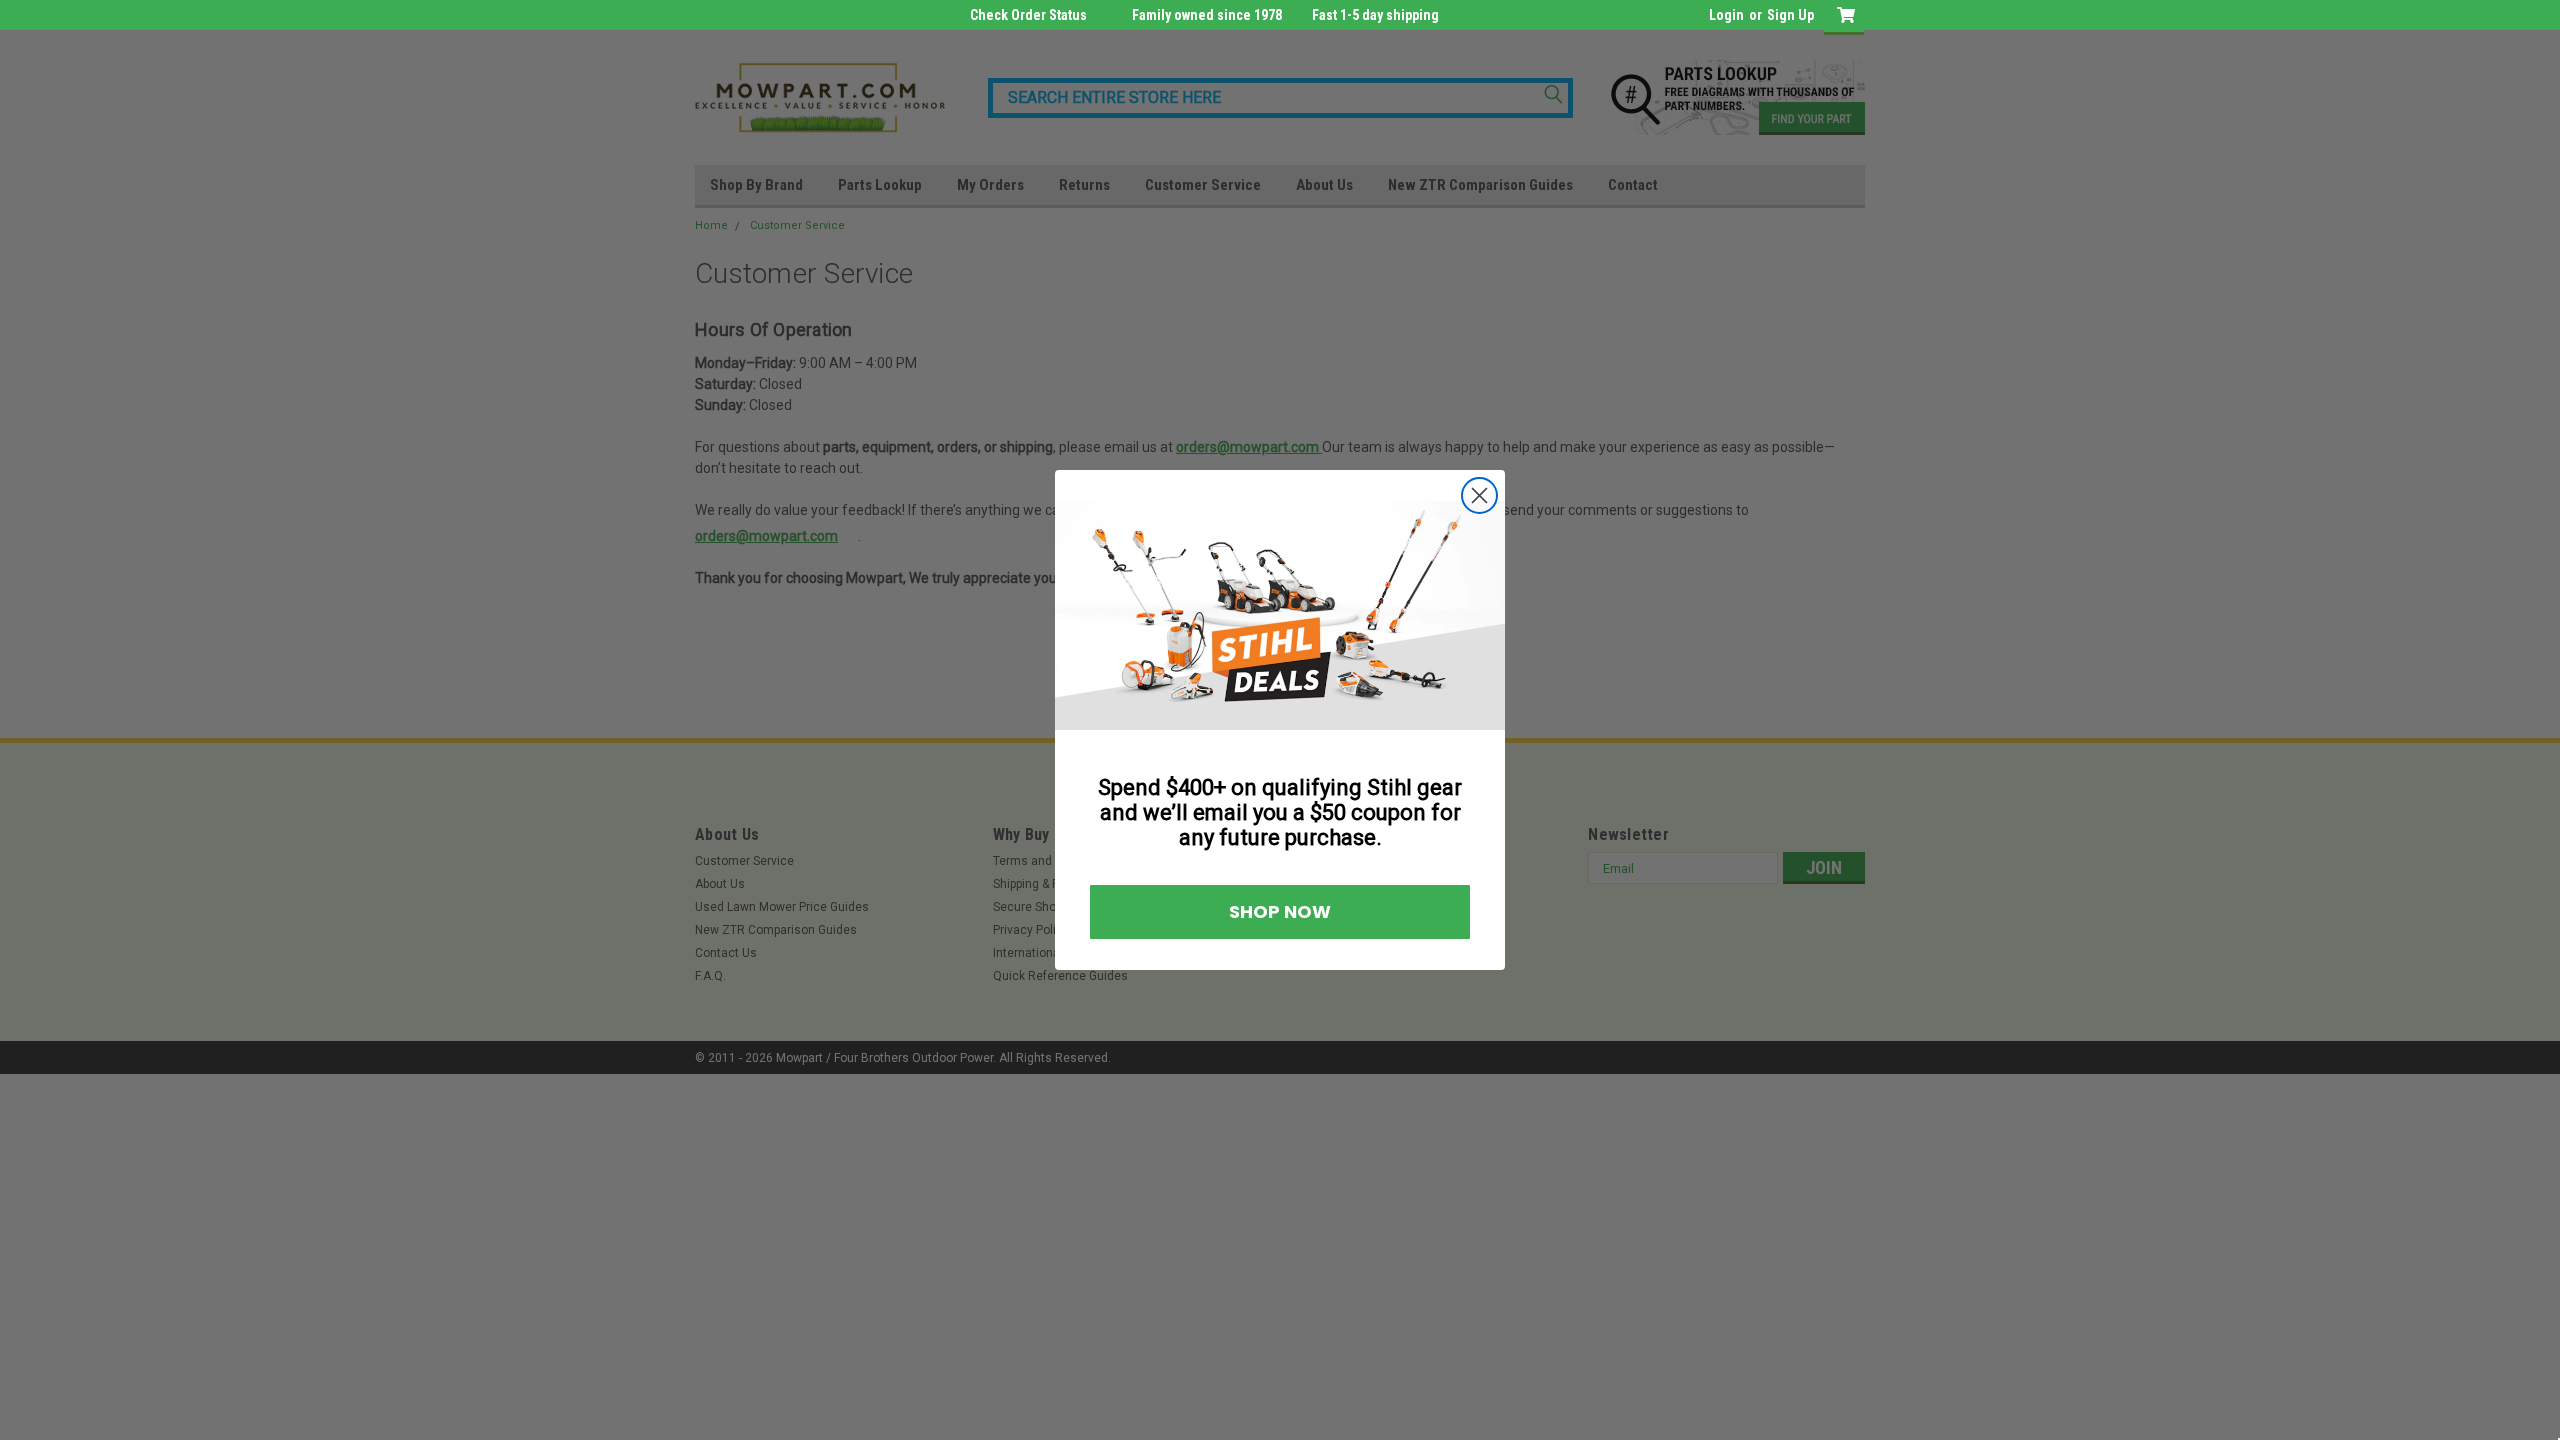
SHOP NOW (1280, 911)
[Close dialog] (1479, 495)
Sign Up (1790, 15)
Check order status (1028, 15)
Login (1726, 15)
